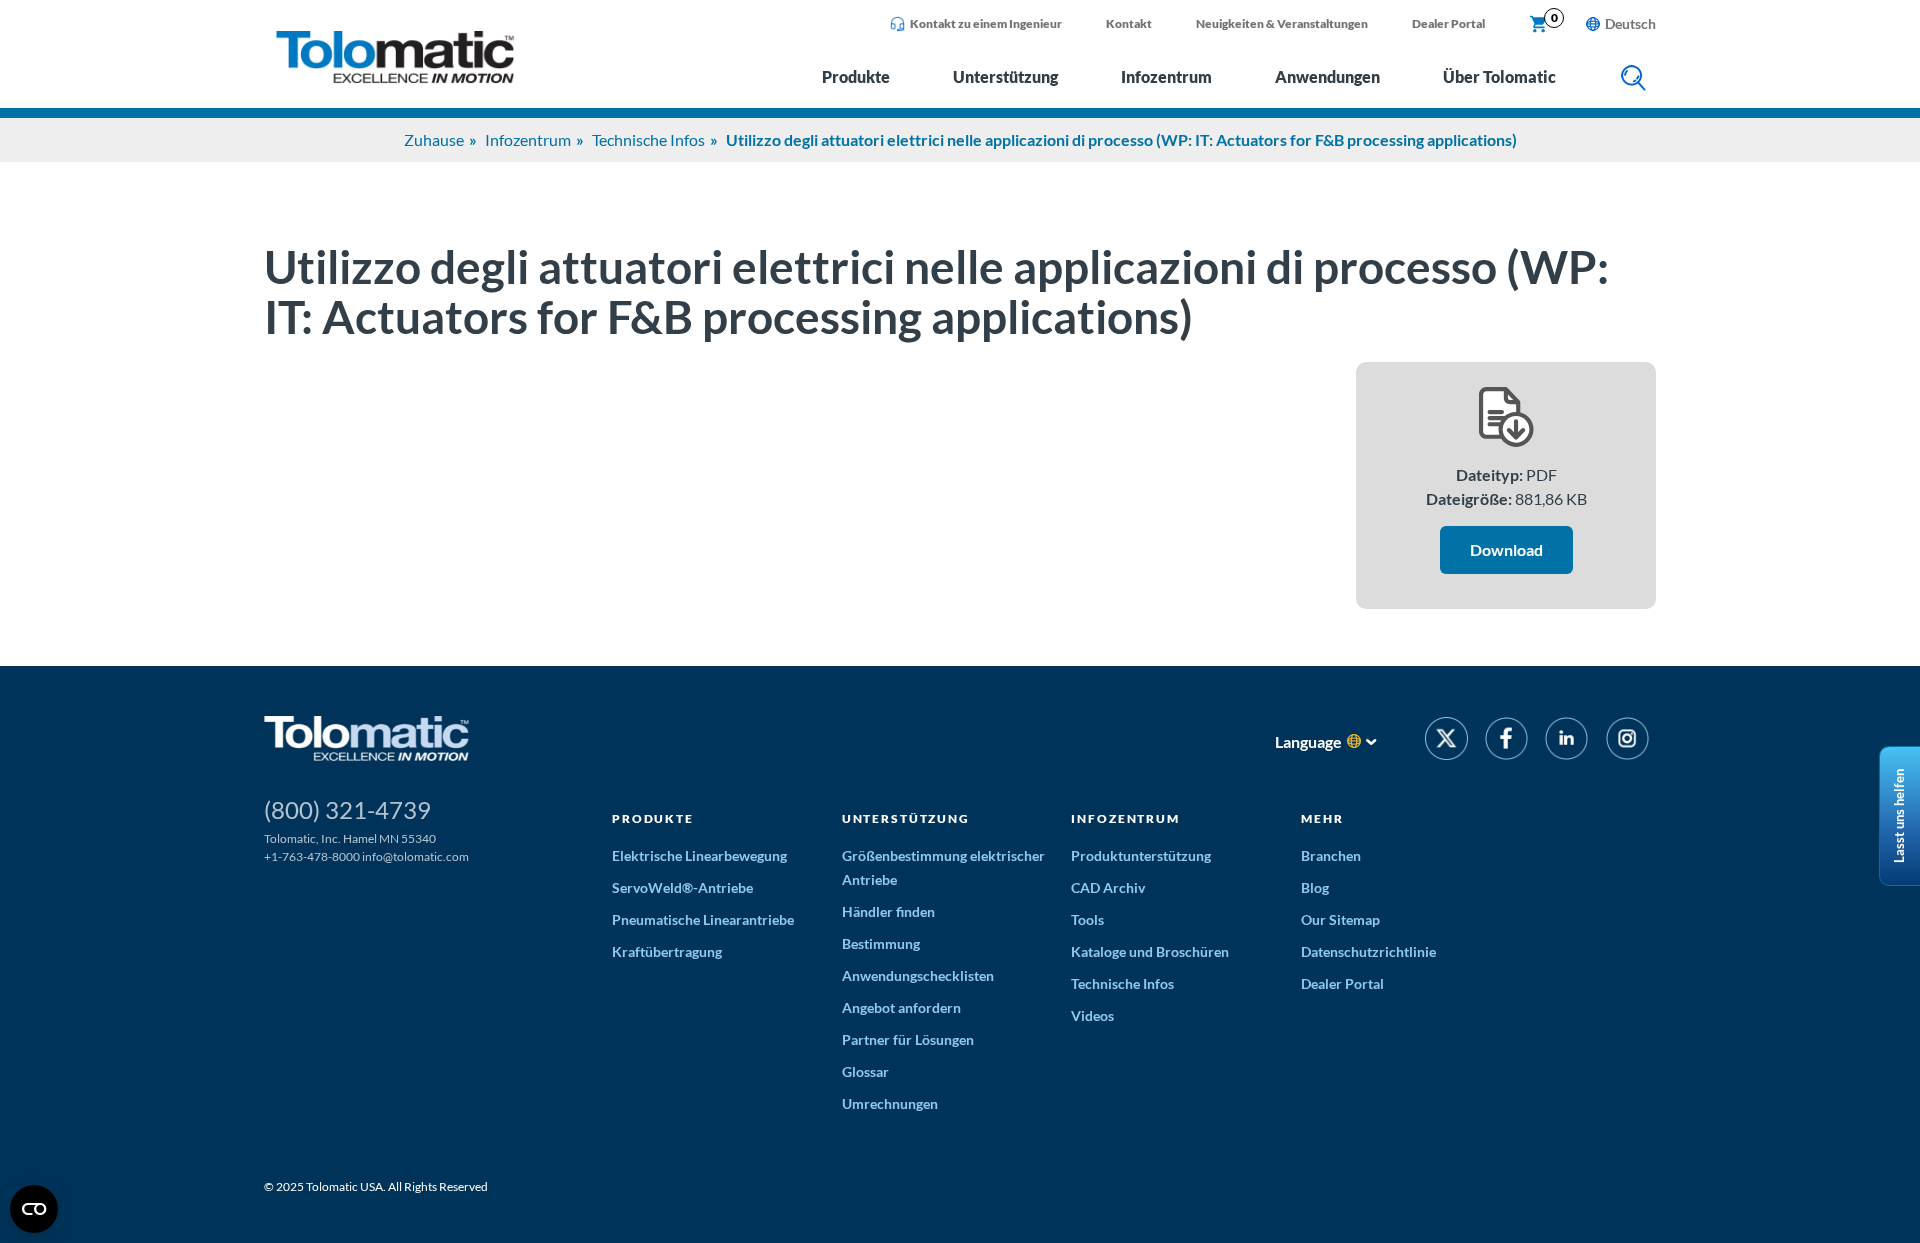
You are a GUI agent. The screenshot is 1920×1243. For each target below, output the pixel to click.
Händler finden (888, 911)
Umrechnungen (890, 1103)
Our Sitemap (1340, 919)
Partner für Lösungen (908, 1039)
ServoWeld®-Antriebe (682, 887)
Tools (1087, 919)
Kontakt (1129, 23)
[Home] (395, 77)
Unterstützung (1005, 76)
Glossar (865, 1071)
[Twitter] (1446, 741)
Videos (1092, 1015)
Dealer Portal (1448, 23)
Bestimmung (881, 943)
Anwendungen (1327, 76)
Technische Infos (648, 139)
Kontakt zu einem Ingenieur (986, 23)
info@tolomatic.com (415, 856)
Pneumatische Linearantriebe (703, 919)
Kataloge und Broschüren (1150, 951)
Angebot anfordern (901, 1007)
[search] (1633, 79)
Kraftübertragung (667, 951)
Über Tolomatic (1499, 76)
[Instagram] (1627, 741)
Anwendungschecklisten (918, 975)
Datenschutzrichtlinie (1368, 951)
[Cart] (1539, 25)
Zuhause (434, 139)
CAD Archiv (1108, 887)
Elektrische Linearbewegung (699, 855)
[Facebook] (1506, 741)
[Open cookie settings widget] (34, 1209)
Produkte (856, 76)
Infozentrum (1166, 76)
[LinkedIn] (1566, 741)
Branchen (1331, 855)
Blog (1315, 887)
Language (1308, 741)
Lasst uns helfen (1899, 816)
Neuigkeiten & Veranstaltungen (1282, 23)
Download (1506, 549)
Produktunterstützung (1141, 855)
